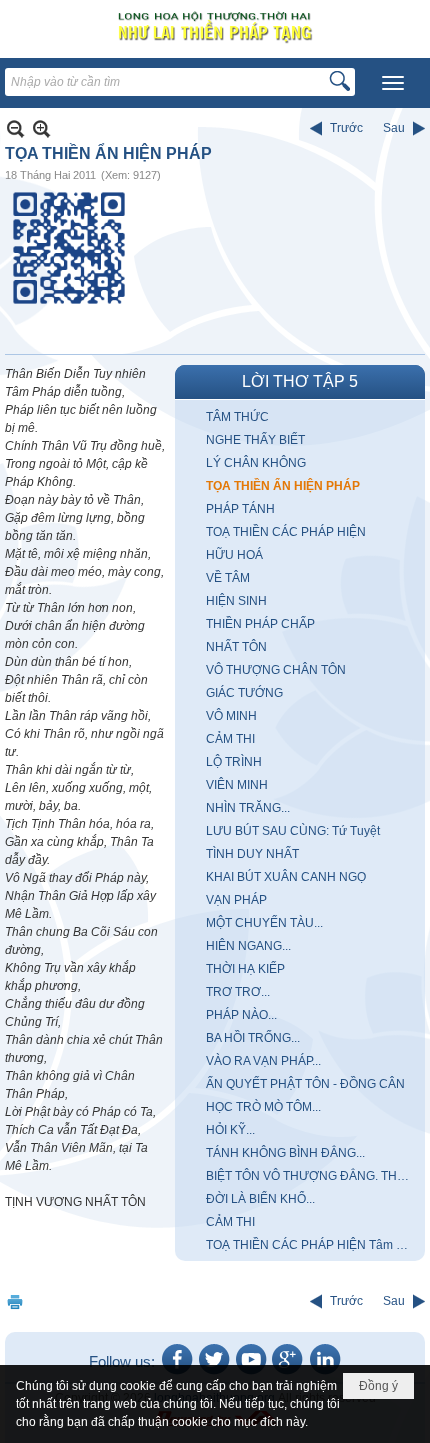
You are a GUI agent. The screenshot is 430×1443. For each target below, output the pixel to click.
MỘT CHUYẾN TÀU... (264, 923)
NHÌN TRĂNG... (248, 808)
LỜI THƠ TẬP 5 (300, 381)
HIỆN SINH (236, 601)
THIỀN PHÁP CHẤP (260, 624)
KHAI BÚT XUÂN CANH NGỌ (286, 877)
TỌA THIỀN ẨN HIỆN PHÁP (283, 486)
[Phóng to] (41, 128)
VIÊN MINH (237, 785)
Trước (346, 128)
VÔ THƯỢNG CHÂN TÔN (276, 670)
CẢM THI (230, 739)
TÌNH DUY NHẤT (252, 854)
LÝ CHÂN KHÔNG (256, 463)
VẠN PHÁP (236, 900)
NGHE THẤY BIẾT (255, 440)
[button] (393, 83)
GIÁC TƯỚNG (244, 693)
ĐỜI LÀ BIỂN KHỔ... (260, 1199)
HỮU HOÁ (234, 555)
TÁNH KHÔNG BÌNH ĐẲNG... (285, 1153)
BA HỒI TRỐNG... (253, 1038)
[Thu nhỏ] (15, 128)
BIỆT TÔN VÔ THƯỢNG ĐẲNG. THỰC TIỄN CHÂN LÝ (313, 1176)
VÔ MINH (231, 716)
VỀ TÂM (228, 578)
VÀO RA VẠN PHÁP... (263, 1061)
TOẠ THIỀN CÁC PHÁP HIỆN (286, 532)
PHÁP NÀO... (241, 1015)
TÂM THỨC (237, 417)
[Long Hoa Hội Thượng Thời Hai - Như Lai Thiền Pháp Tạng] (215, 26)
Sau (394, 128)
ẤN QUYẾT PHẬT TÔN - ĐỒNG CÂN (305, 1084)
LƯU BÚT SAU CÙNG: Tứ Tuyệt (293, 831)
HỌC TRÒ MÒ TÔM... (263, 1107)
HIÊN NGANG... (248, 946)
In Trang (15, 1301)
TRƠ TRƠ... (238, 992)
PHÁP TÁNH (240, 509)
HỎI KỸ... (230, 1130)
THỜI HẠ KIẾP (245, 969)
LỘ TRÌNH (234, 762)
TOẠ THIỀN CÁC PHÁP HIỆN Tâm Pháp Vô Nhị (313, 1245)
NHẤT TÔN (236, 647)
